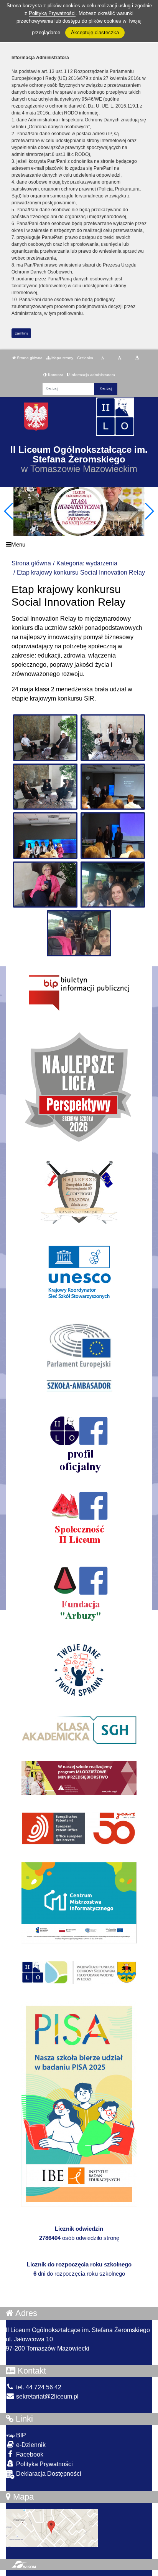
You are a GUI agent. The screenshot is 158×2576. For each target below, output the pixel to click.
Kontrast (55, 375)
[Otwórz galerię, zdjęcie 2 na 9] (113, 737)
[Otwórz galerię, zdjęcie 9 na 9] (79, 933)
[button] (149, 511)
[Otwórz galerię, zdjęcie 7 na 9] (45, 885)
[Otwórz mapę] (52, 2527)
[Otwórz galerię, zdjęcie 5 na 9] (45, 835)
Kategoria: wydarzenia (87, 563)
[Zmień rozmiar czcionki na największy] (137, 358)
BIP (20, 2435)
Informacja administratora (92, 375)
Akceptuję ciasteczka (95, 32)
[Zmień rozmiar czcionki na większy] (119, 358)
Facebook (29, 2454)
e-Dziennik (30, 2445)
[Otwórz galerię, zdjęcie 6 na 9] (113, 835)
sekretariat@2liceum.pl (47, 2396)
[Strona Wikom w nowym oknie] (24, 2564)
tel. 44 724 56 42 (38, 2387)
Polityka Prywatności (44, 2464)
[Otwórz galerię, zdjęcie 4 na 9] (113, 787)
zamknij (21, 333)
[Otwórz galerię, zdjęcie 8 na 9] (113, 885)
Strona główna (29, 358)
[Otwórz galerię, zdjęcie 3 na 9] (45, 787)
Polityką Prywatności (52, 13)
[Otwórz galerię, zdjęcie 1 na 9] (45, 737)
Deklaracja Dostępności (48, 2474)
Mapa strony (62, 358)
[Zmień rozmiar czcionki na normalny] (103, 358)
